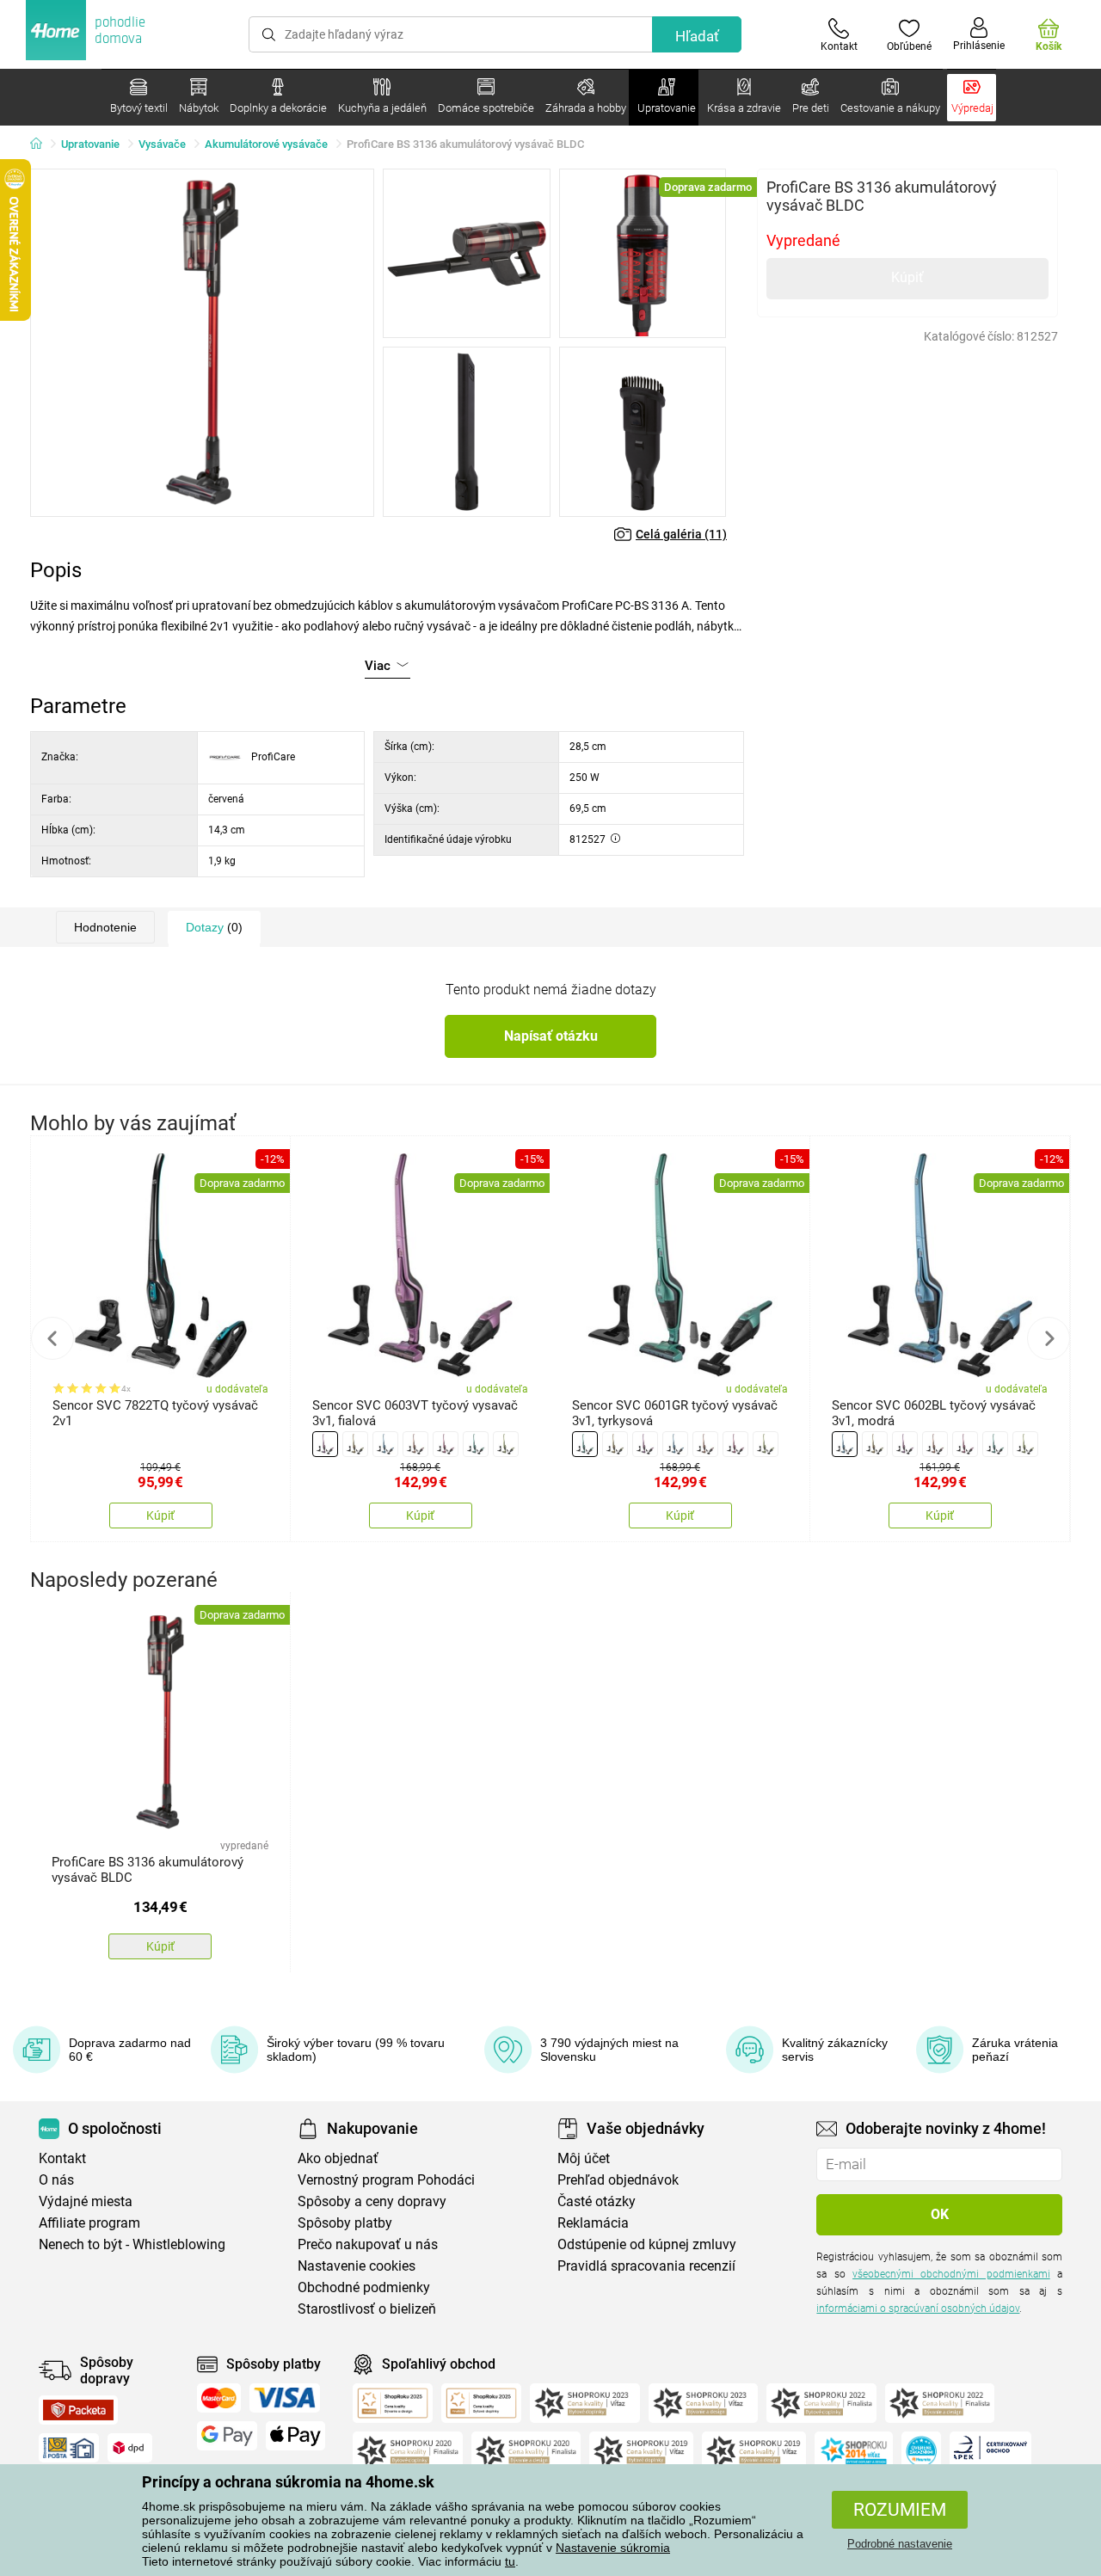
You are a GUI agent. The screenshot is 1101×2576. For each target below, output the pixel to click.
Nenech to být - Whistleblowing (132, 2244)
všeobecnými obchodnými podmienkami (951, 2274)
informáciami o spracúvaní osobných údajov (918, 2309)
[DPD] (130, 2448)
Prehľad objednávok (618, 2180)
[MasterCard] (219, 2398)
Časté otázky (597, 2201)
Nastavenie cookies (357, 2266)
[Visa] (285, 2398)
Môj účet (584, 2158)
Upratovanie (90, 144)
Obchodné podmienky (364, 2287)
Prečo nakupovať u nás (368, 2244)
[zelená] (506, 1444)
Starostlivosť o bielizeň (367, 2309)
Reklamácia (593, 2223)
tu (510, 2561)
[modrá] (385, 1444)
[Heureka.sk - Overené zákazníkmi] (921, 2451)
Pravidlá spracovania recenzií (646, 2266)
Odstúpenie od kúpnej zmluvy (647, 2244)
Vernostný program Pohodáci (386, 2180)
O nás (56, 2180)
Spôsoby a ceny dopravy (372, 2201)
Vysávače (162, 144)
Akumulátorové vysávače (266, 144)
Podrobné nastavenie (900, 2544)
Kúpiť (907, 277)
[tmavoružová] (446, 1444)
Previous (52, 1338)
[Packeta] (78, 2410)
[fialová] (325, 1444)
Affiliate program (89, 2223)
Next (1049, 1338)
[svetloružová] (415, 1444)
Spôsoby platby (345, 2223)
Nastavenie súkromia (613, 2548)
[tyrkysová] (476, 1444)
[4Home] (42, 144)
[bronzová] (355, 1444)
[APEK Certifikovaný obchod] (990, 2451)
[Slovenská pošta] (69, 2448)
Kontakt (62, 2158)
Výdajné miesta (86, 2201)
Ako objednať (338, 2158)
